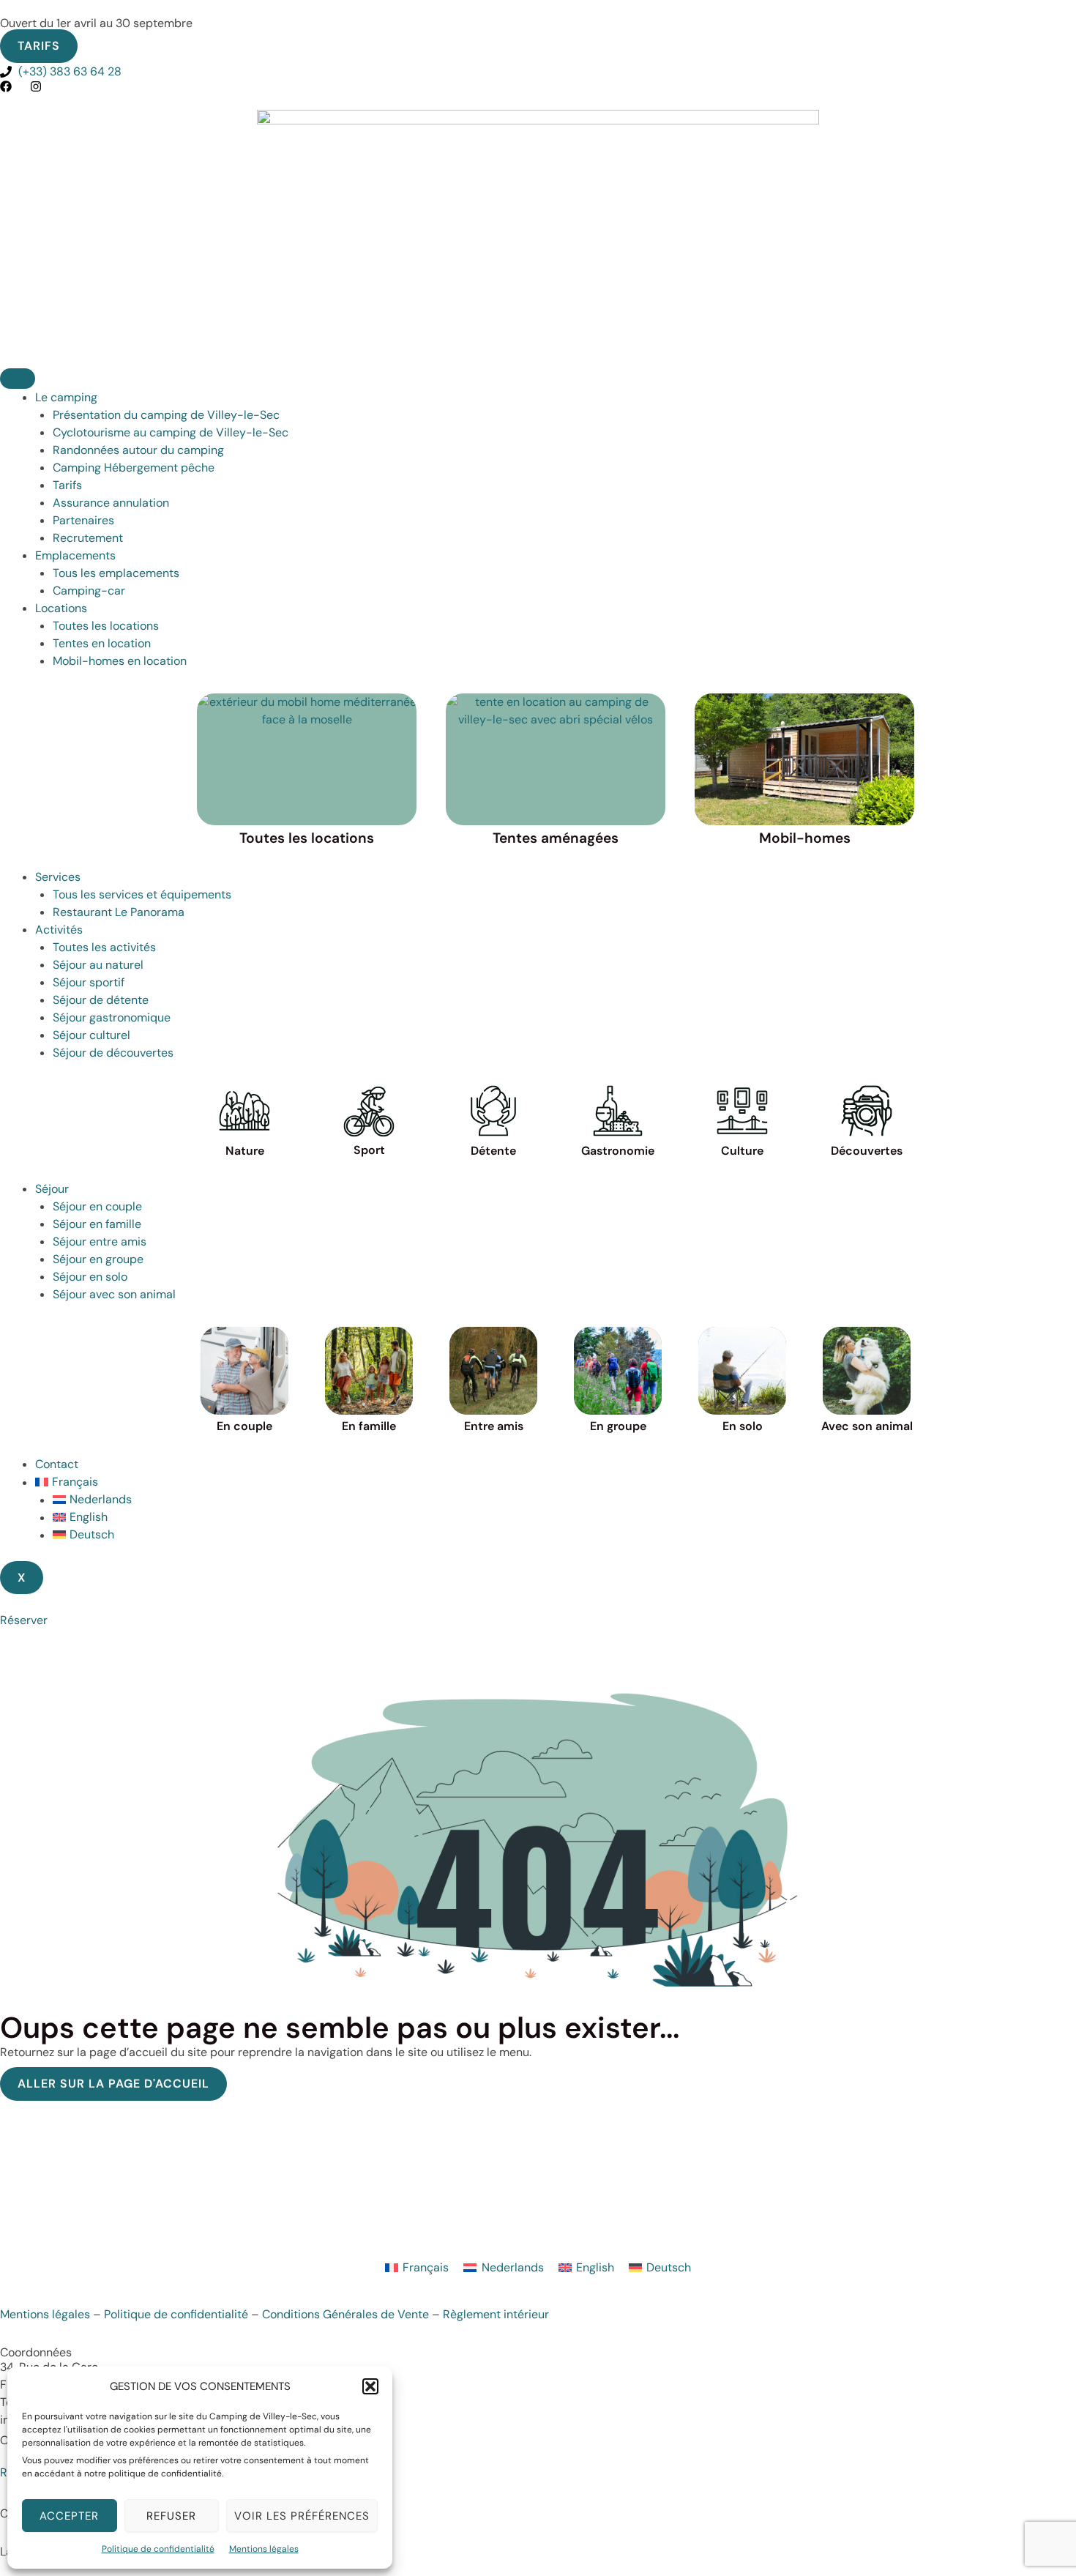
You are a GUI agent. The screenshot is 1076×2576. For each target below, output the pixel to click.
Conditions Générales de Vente (345, 2314)
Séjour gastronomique (112, 1017)
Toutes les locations (106, 626)
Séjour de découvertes (113, 1053)
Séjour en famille (97, 1224)
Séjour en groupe (98, 1259)
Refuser (171, 2516)
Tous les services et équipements (142, 894)
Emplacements (75, 555)
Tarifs (67, 485)
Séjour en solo (90, 1277)
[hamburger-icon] (18, 379)
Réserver (24, 1620)
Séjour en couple (97, 1206)
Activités (59, 930)
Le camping (66, 397)
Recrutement (88, 538)
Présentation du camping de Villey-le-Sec (166, 415)
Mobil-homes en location (120, 661)
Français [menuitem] (426, 2267)
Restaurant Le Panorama (119, 912)
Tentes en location (102, 643)
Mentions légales (264, 2549)
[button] (370, 2386)
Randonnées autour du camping (138, 450)
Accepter (69, 2516)
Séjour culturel (91, 1035)
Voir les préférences (302, 2516)
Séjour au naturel (98, 965)
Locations (61, 608)
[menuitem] (556, 1482)
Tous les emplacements (116, 573)
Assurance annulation (111, 503)
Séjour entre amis (100, 1242)
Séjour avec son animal (114, 1294)
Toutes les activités (104, 947)
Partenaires (83, 520)
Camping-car (89, 591)
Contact (57, 1464)
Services (58, 877)
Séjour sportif (89, 982)
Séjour (52, 1189)
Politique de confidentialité (158, 2549)
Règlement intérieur (496, 2314)
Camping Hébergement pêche (134, 468)
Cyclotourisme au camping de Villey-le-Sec (171, 432)
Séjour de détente (101, 1000)
